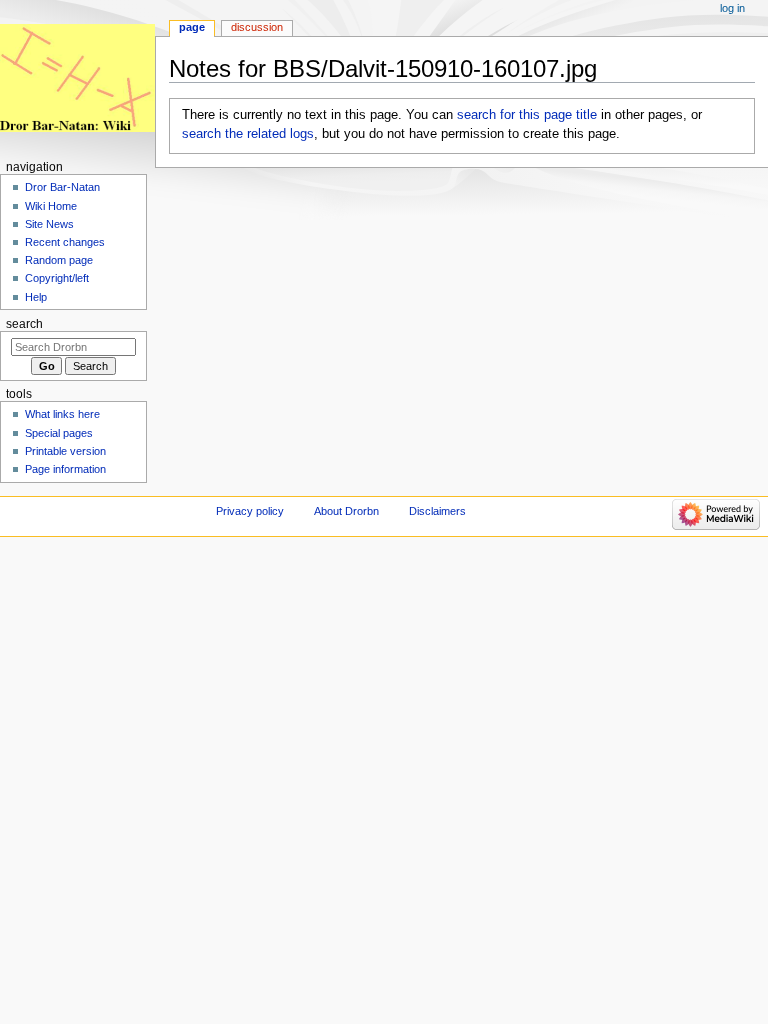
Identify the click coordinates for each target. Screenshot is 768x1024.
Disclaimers (437, 511)
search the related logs (248, 134)
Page (192, 27)
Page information (65, 469)
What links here (62, 414)
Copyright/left (57, 278)
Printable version (65, 451)
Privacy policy (250, 511)
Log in (732, 8)
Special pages (59, 433)
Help (36, 297)
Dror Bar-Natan (62, 187)
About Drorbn (346, 511)
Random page (59, 260)
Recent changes (65, 242)
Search (24, 324)
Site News (49, 224)
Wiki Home (51, 206)
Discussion (257, 27)
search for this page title (527, 115)
